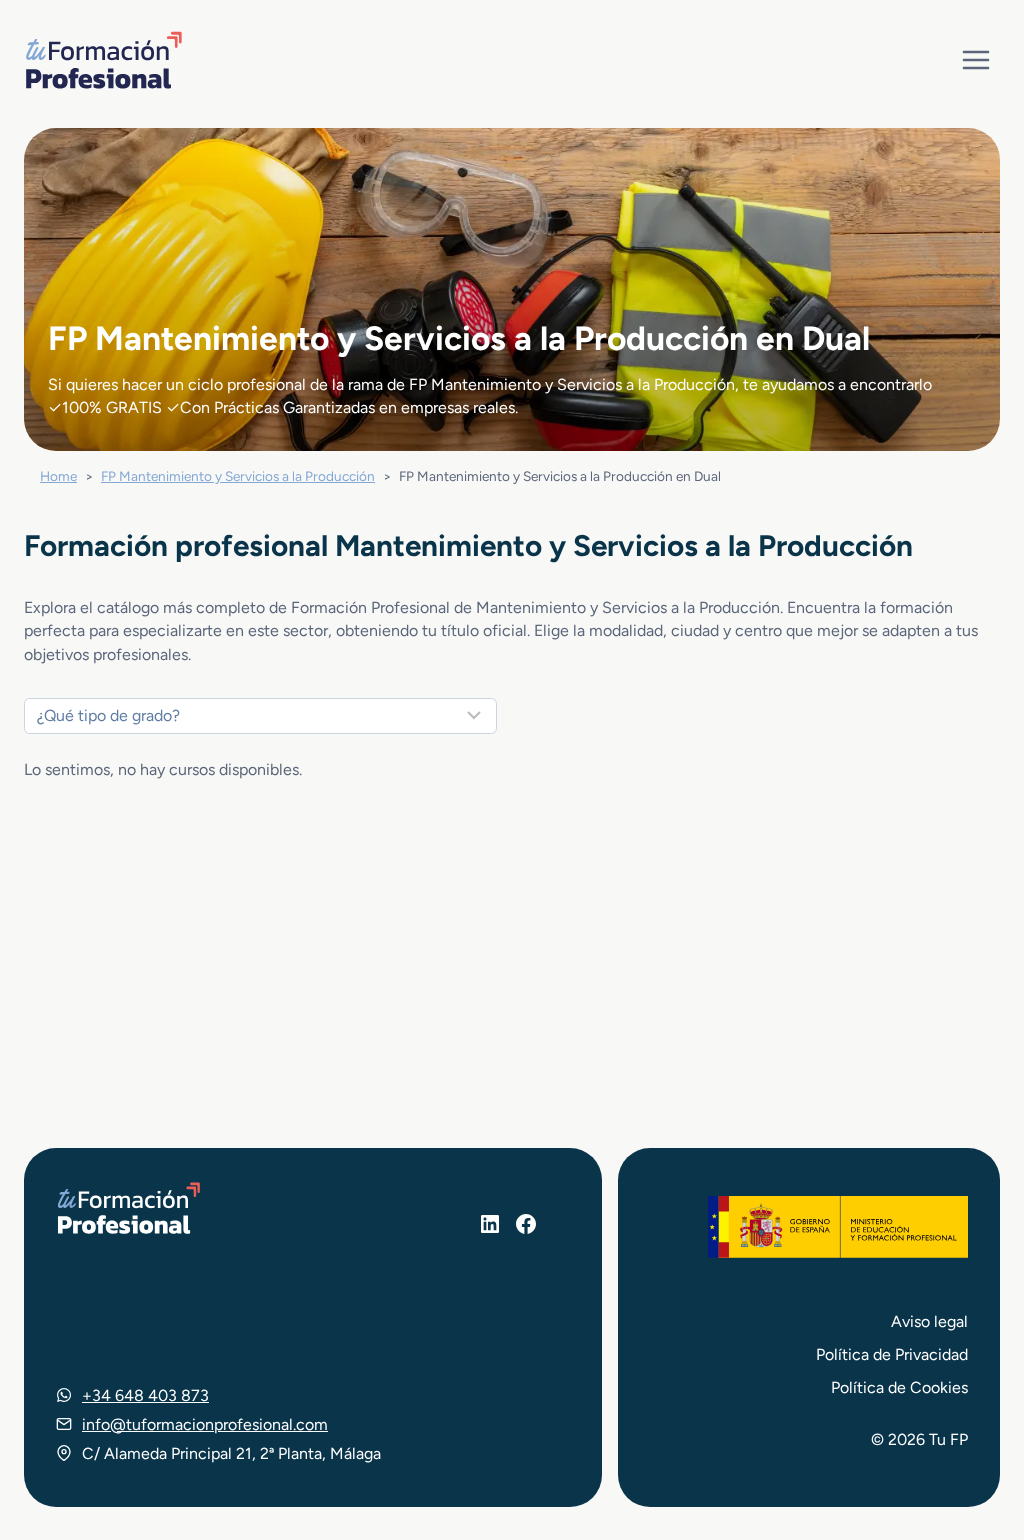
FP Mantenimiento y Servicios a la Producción (238, 476)
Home (58, 476)
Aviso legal (929, 1321)
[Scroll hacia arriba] (972, 1432)
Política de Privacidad (892, 1354)
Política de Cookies (899, 1387)
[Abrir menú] (975, 59)
